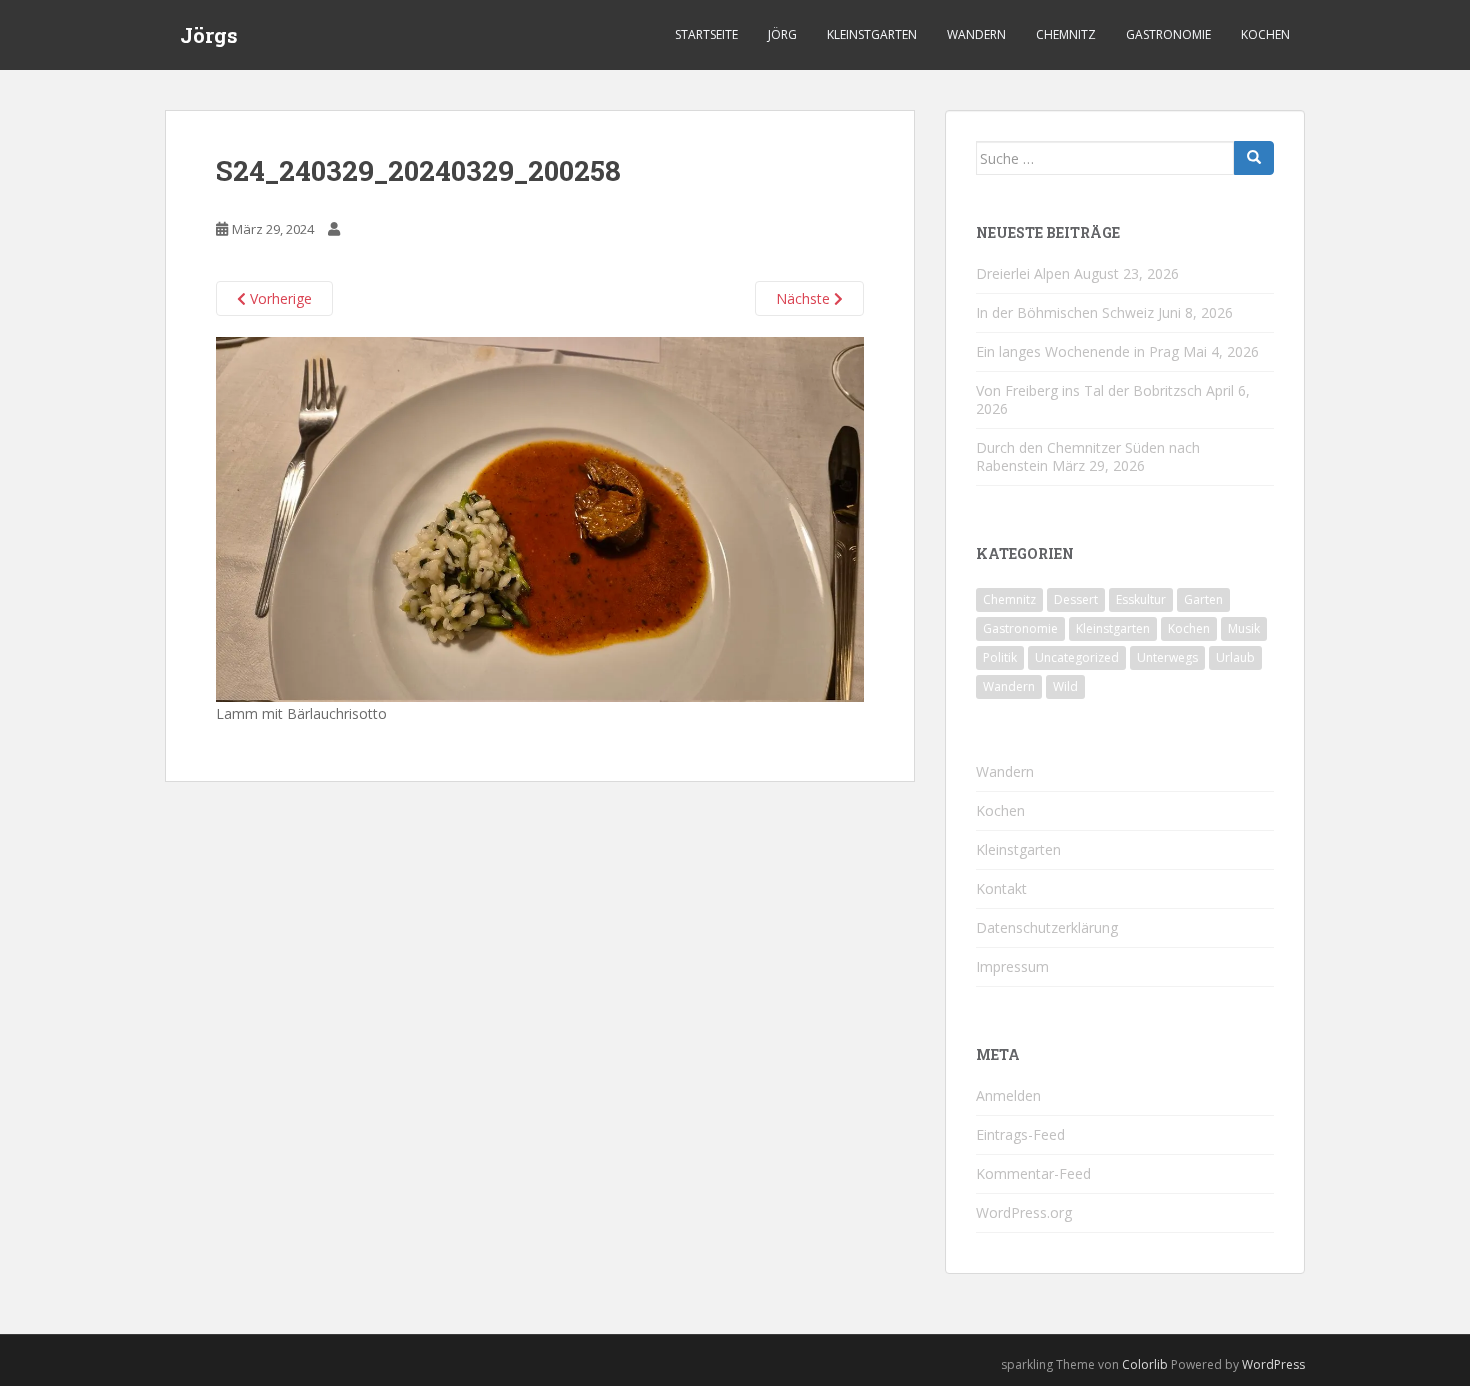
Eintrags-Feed (1020, 1134)
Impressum (1012, 966)
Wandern (976, 34)
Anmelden (1008, 1095)
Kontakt (1001, 888)
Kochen (1265, 34)
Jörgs (209, 35)
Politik (1000, 657)
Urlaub (1235, 657)
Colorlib (1145, 1364)
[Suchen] (1254, 158)
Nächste (805, 298)
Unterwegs (1167, 657)
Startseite (706, 34)
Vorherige (279, 298)
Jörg (782, 34)
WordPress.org (1024, 1212)
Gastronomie (1168, 34)
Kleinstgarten (872, 34)
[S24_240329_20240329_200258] (540, 518)
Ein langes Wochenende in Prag (1077, 351)
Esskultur (1141, 599)
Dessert (1076, 599)
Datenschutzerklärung (1047, 927)
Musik (1244, 628)
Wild (1065, 686)
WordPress (1273, 1364)
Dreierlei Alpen (1023, 273)
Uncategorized (1077, 657)
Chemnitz (1066, 34)
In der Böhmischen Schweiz (1065, 312)
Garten (1203, 599)
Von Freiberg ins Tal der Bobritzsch (1089, 390)
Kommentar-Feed (1033, 1173)
